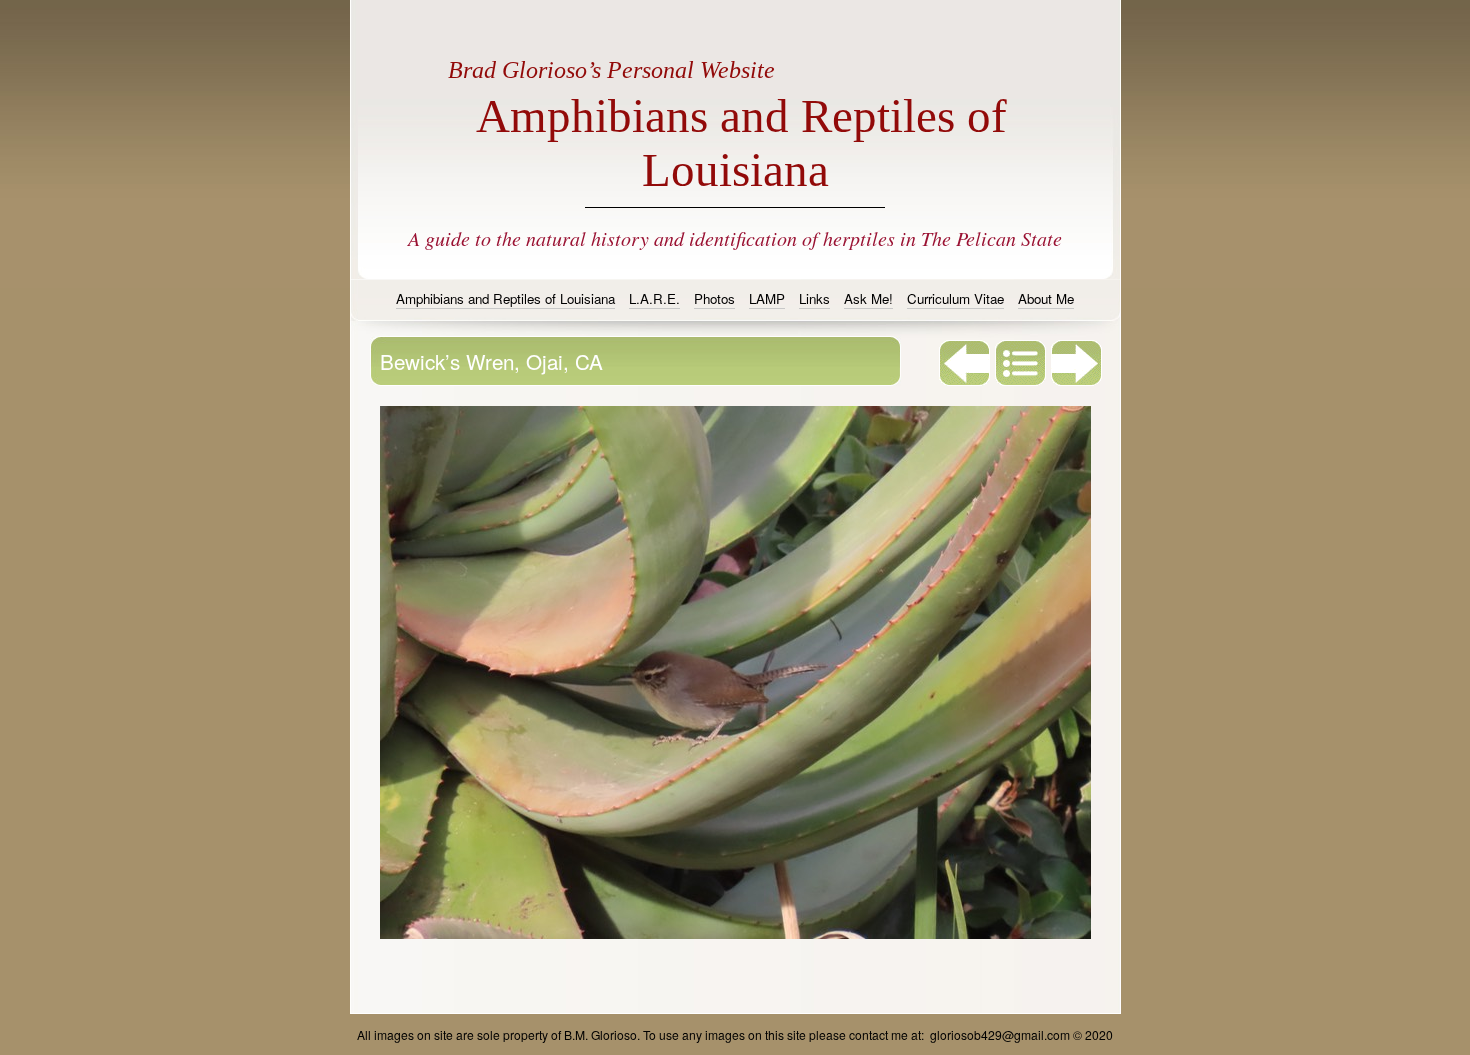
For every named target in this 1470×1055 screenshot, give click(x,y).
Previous (965, 363)
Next (1077, 363)
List (1021, 363)
